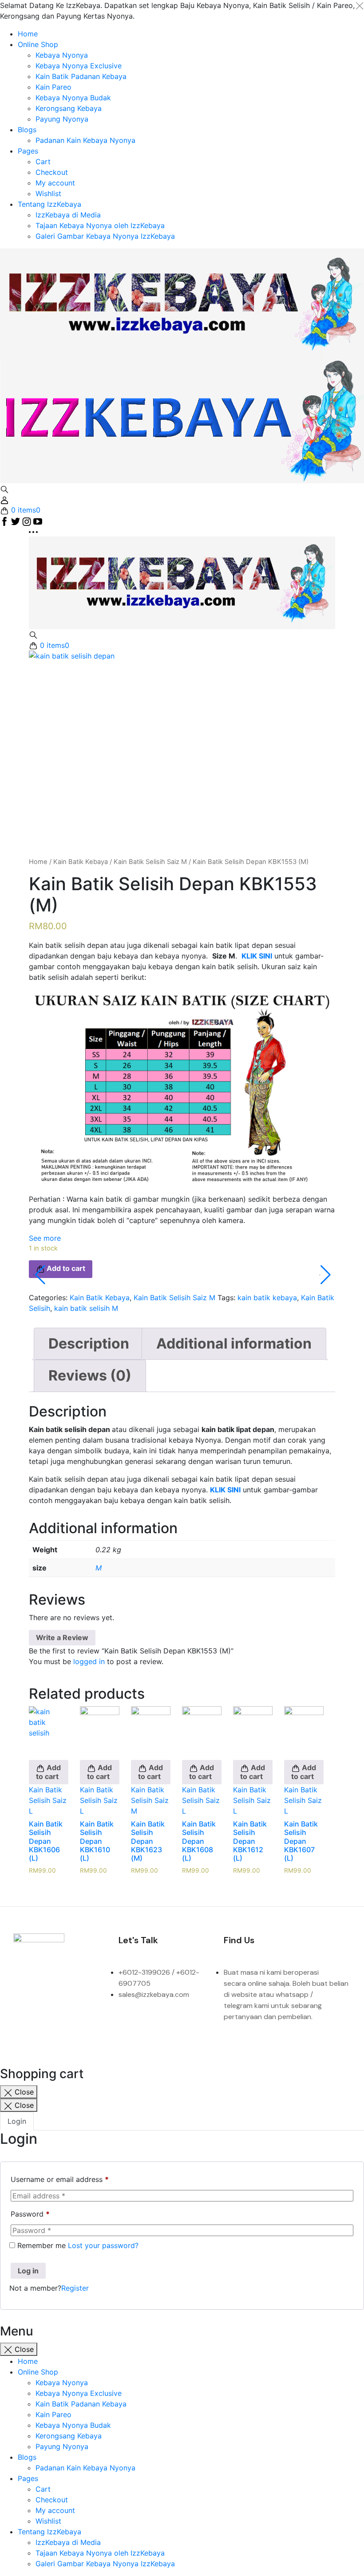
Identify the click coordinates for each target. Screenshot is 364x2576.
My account (55, 183)
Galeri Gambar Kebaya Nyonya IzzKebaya (105, 236)
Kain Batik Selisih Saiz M (150, 862)
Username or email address (60, 2179)
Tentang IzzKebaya (49, 204)
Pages (28, 151)
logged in (89, 1661)
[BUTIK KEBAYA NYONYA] (182, 582)
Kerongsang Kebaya (69, 108)
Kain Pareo (53, 87)
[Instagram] (55, 1984)
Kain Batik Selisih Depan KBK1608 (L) (199, 1841)
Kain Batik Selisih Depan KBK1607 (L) (301, 1841)
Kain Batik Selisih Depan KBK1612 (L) (250, 1841)
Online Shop (38, 44)
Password (30, 2214)
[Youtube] (55, 2009)
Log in (28, 2271)
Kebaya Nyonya (62, 55)
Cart (43, 162)
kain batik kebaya (267, 1298)
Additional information (234, 1343)
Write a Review (62, 1637)
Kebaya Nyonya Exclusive (79, 66)
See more (45, 1238)
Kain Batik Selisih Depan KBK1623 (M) (148, 1841)
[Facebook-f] (24, 1984)
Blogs (27, 130)
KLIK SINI (225, 1490)
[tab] (89, 1344)
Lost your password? (103, 2245)
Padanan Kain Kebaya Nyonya (85, 140)
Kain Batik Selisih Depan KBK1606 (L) (46, 1841)
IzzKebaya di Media (68, 215)
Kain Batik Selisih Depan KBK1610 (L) (97, 1841)
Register (75, 2288)
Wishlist (48, 193)
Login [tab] (17, 2121)
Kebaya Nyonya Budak (73, 98)
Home (28, 34)
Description (89, 1343)
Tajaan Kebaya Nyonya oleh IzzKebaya (100, 225)
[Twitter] (86, 1984)
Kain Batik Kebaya (81, 862)
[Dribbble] (24, 2009)
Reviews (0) (90, 1375)
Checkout (52, 172)
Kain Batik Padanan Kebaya (81, 76)
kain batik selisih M (86, 1308)
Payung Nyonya (62, 119)
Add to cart (48, 1772)
